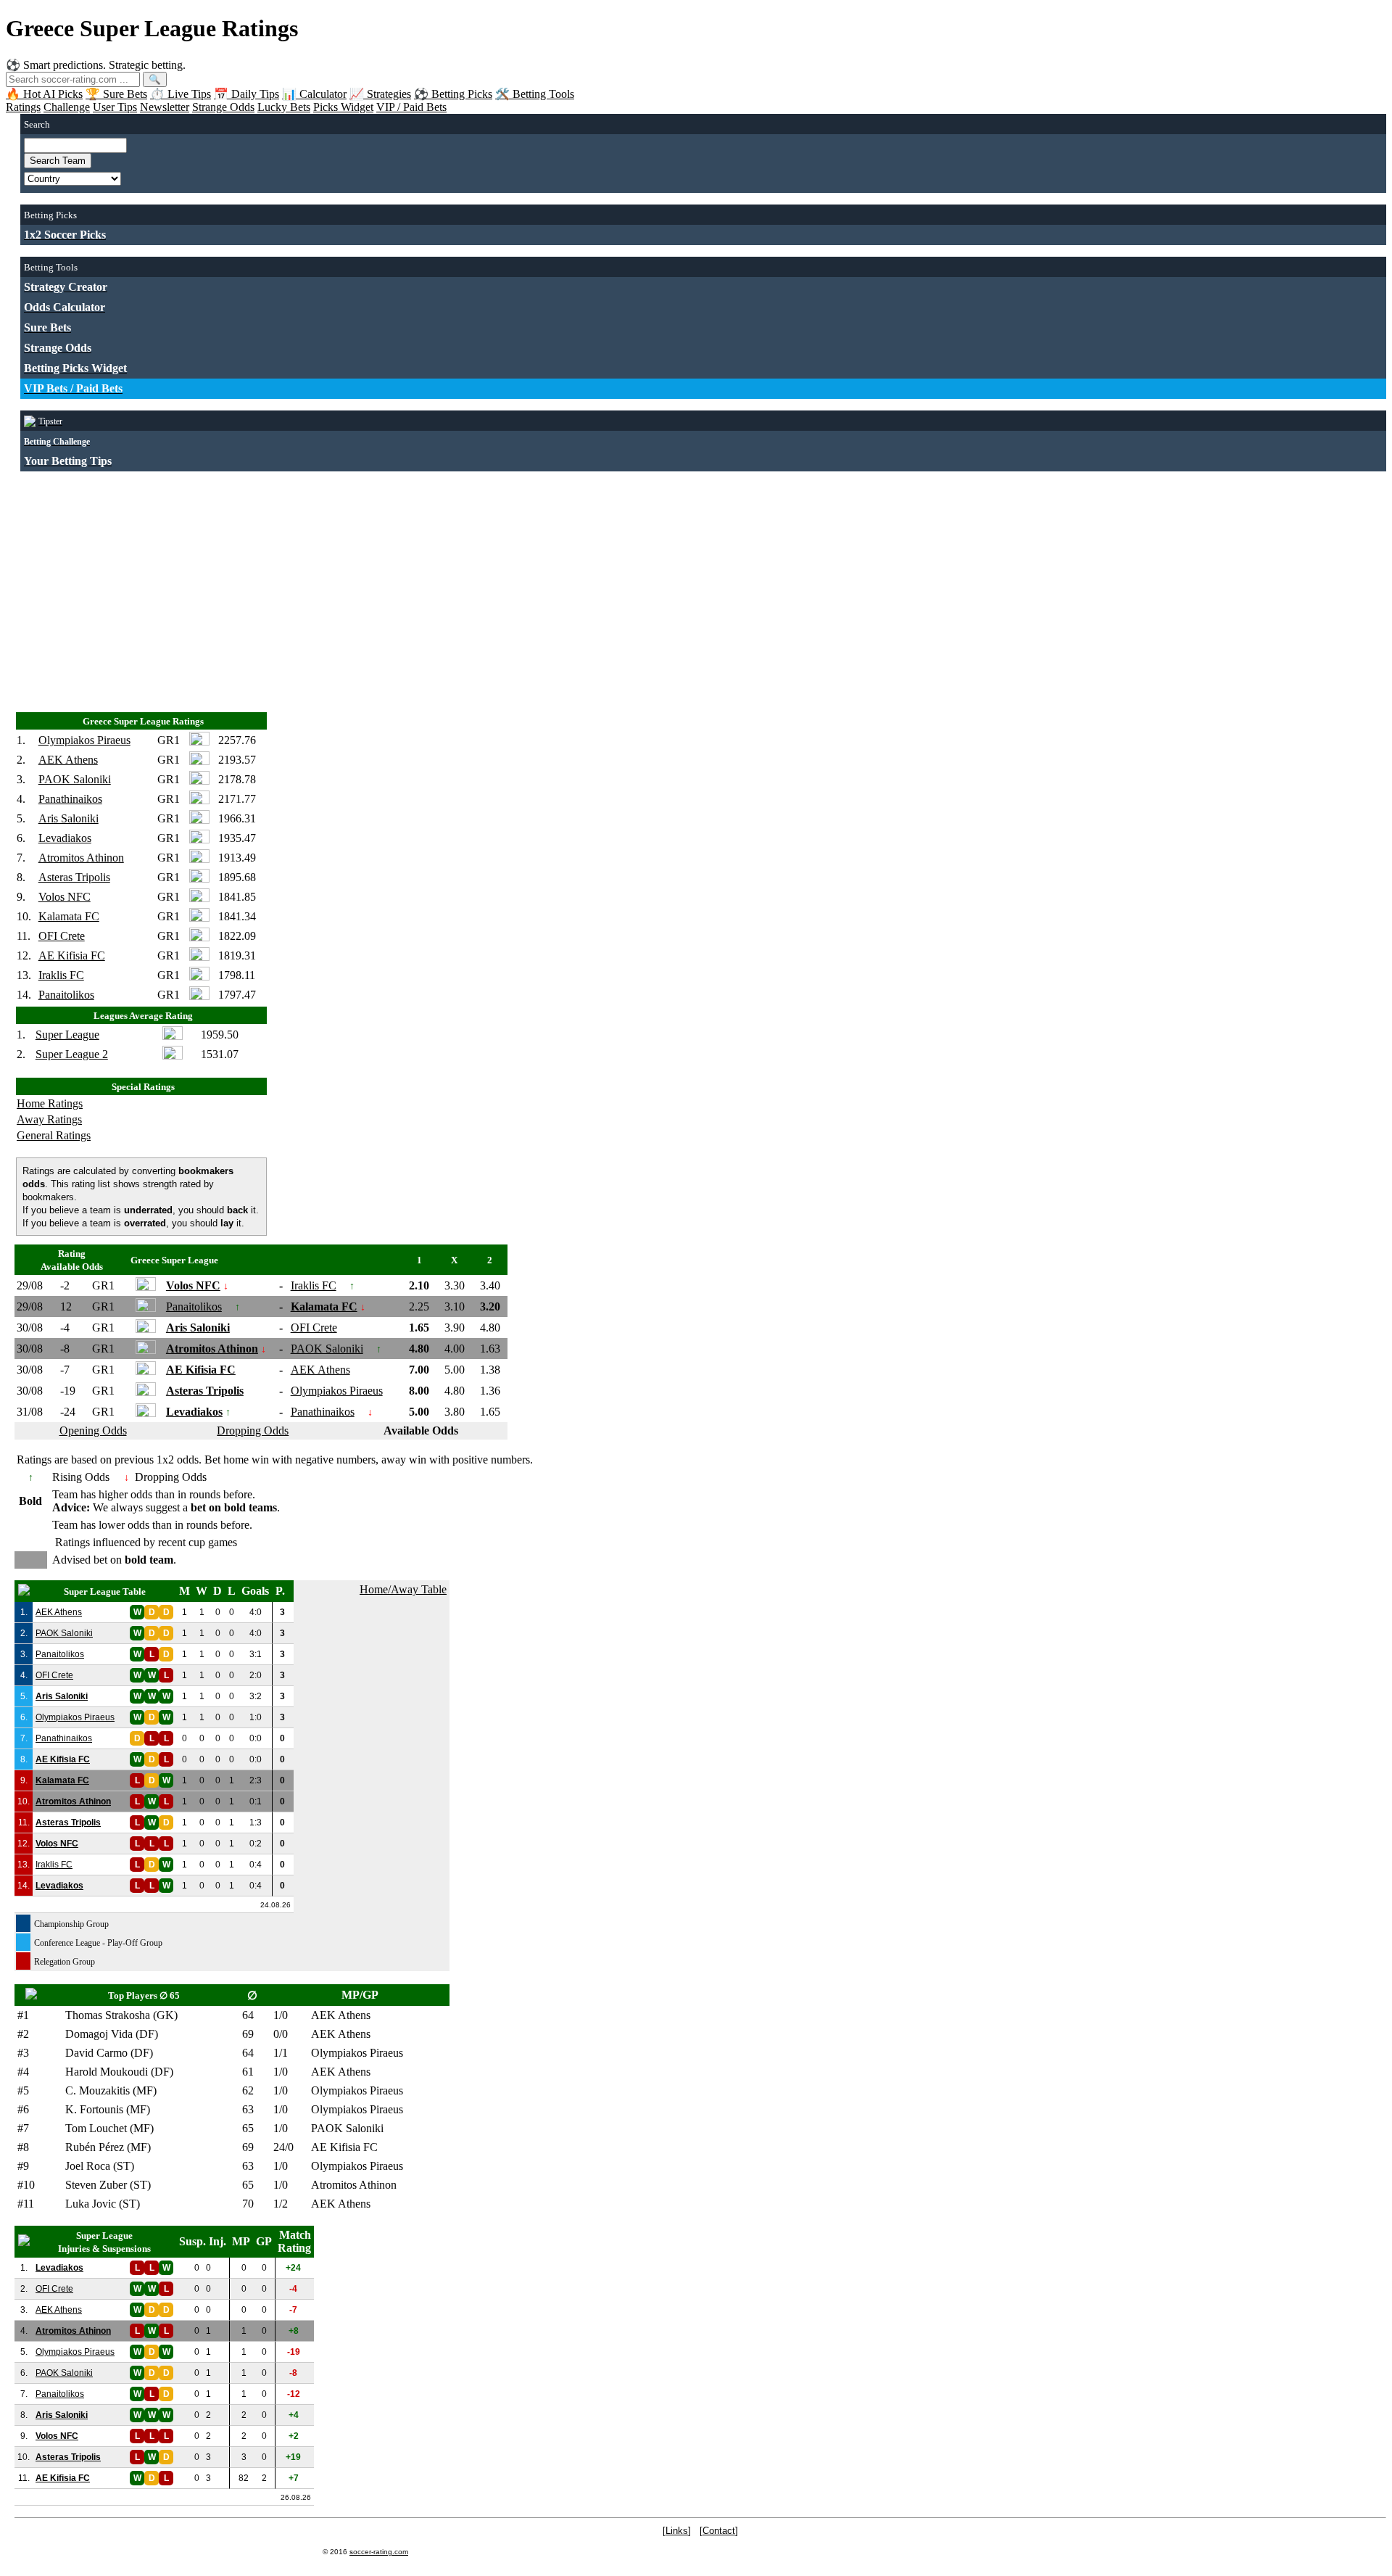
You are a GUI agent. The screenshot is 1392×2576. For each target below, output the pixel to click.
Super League (67, 1035)
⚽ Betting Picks (453, 94)
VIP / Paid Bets (411, 107)
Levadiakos (65, 838)
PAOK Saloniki (75, 779)
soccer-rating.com (379, 2552)
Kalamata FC (69, 916)
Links (677, 2531)
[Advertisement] (455, 585)
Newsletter (165, 107)
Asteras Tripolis (74, 877)
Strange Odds (223, 107)
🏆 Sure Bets (116, 94)
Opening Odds (93, 1431)
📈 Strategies (380, 94)
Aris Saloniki (69, 818)
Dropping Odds (253, 1431)
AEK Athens (68, 760)
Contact (719, 2531)
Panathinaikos (70, 799)
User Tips (115, 107)
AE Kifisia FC (72, 955)
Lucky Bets (284, 107)
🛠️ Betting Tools (535, 94)
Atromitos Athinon (81, 858)
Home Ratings (50, 1103)
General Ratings (54, 1135)
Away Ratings (49, 1119)
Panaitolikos (66, 995)
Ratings (23, 107)
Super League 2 (72, 1054)
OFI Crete (62, 936)
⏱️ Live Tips (181, 94)
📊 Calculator (314, 94)
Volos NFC (65, 897)
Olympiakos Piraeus (84, 740)
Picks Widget (343, 107)
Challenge (67, 107)
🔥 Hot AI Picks (44, 94)
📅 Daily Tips (246, 94)
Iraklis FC (61, 975)
